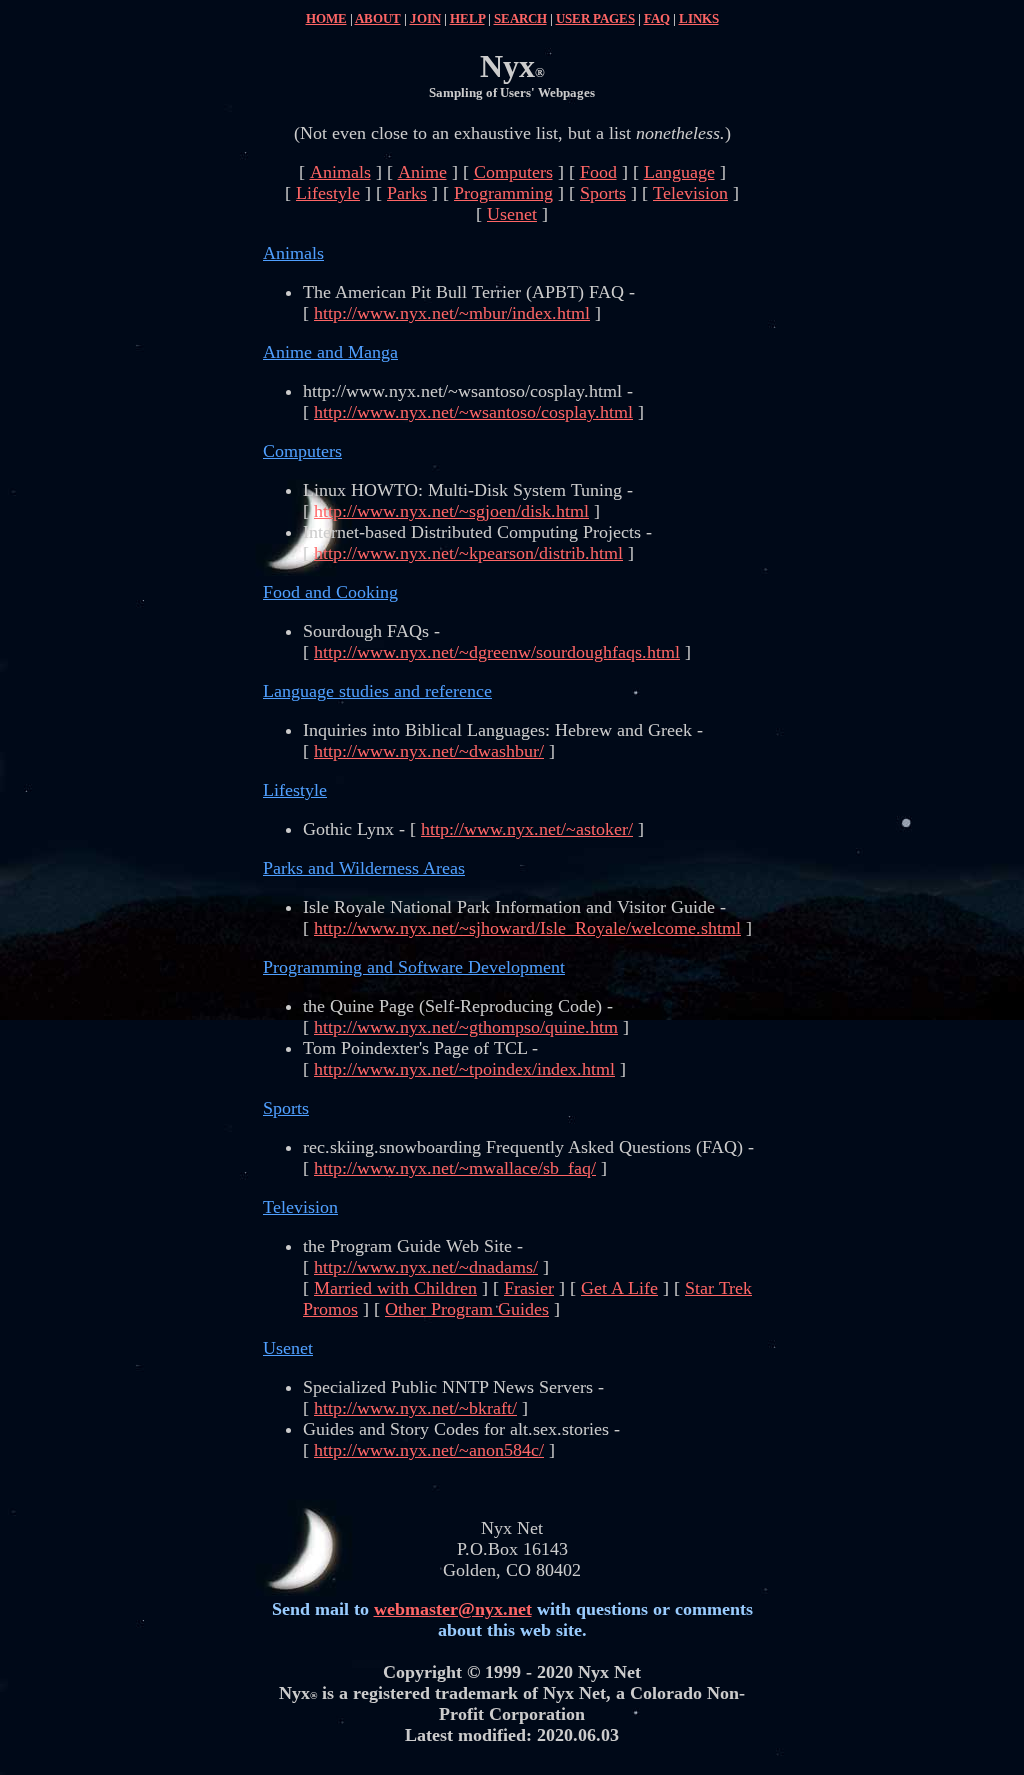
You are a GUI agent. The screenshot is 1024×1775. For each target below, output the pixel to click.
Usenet (512, 214)
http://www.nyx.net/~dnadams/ (426, 1267)
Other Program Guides (467, 1309)
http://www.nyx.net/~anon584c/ (429, 1450)
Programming (503, 193)
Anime (422, 172)
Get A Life (619, 1288)
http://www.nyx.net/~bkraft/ (415, 1408)
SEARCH (520, 18)
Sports (603, 193)
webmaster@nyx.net (453, 1609)
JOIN (425, 18)
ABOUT (378, 18)
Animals (340, 172)
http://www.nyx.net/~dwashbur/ (429, 751)
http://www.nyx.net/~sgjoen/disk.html (451, 511)
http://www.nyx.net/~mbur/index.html (452, 313)
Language (679, 172)
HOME (326, 18)
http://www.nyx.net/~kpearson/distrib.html (468, 553)
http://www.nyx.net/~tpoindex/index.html (464, 1069)
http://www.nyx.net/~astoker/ (527, 829)
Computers (513, 172)
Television (690, 193)
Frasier (529, 1288)
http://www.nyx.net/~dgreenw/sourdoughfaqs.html (497, 652)
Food (598, 172)
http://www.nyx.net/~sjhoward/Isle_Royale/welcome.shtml (527, 928)
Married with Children (395, 1288)
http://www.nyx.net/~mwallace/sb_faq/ (455, 1168)
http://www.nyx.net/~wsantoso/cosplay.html (473, 412)
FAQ (657, 18)
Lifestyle (328, 193)
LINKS (699, 18)
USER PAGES (595, 18)
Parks (407, 193)
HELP (467, 18)
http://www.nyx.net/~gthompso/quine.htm (466, 1027)
